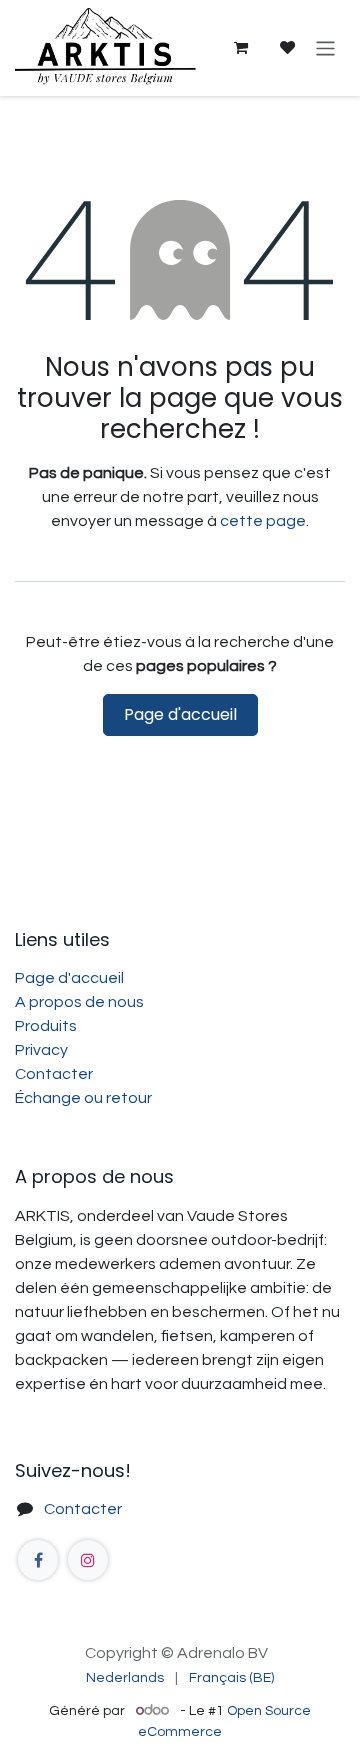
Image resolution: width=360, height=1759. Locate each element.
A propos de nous (79, 1002)
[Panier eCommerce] (240, 48)
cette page (263, 521)
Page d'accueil (180, 714)
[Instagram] (88, 1560)
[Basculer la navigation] (325, 47)
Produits (46, 1026)
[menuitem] (125, 1678)
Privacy (41, 1050)
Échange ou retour (83, 1098)
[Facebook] (38, 1560)
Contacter (54, 1074)
